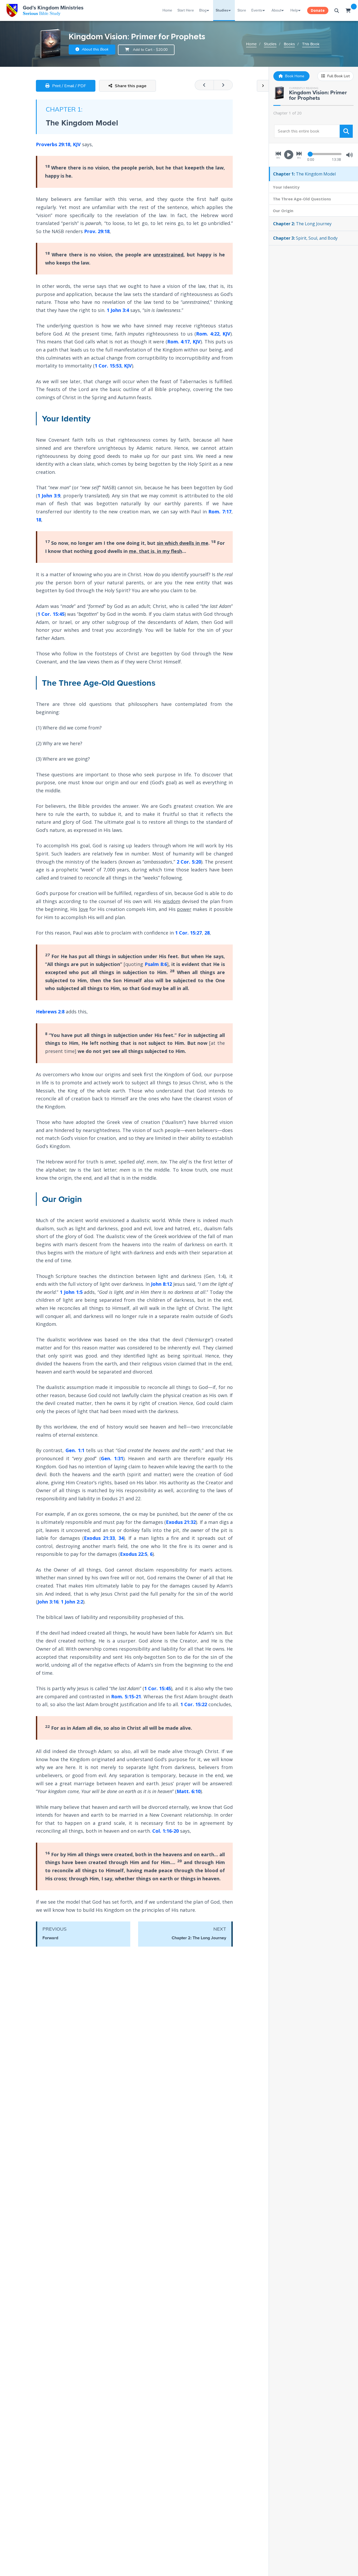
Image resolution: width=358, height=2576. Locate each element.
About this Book (95, 49)
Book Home (294, 76)
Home (167, 10)
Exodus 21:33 (99, 1538)
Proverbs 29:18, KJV (58, 144)
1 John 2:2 (72, 1602)
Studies (222, 10)
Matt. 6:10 (189, 1791)
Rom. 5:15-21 (126, 1696)
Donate (318, 10)
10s (278, 158)
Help (294, 10)
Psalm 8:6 (156, 964)
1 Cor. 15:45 (51, 614)
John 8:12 (161, 1284)
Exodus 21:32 (181, 1522)
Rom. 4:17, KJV (184, 342)
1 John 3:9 (49, 496)
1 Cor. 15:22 (194, 1704)
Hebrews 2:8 (50, 1012)
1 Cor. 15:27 (188, 933)
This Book (311, 44)
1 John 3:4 (118, 310)
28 (207, 933)
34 (121, 1538)
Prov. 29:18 (97, 231)
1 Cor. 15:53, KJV (113, 366)
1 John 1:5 (71, 1292)
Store (242, 10)
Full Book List (338, 76)
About (276, 10)
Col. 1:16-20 (166, 1831)
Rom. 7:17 (220, 512)
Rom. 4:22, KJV (213, 334)
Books (289, 44)
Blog (203, 10)
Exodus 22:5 (134, 1554)
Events (257, 10)
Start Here (186, 10)
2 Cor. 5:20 (189, 862)
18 (39, 520)
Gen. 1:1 (75, 1450)
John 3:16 (48, 1602)
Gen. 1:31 (112, 1458)
